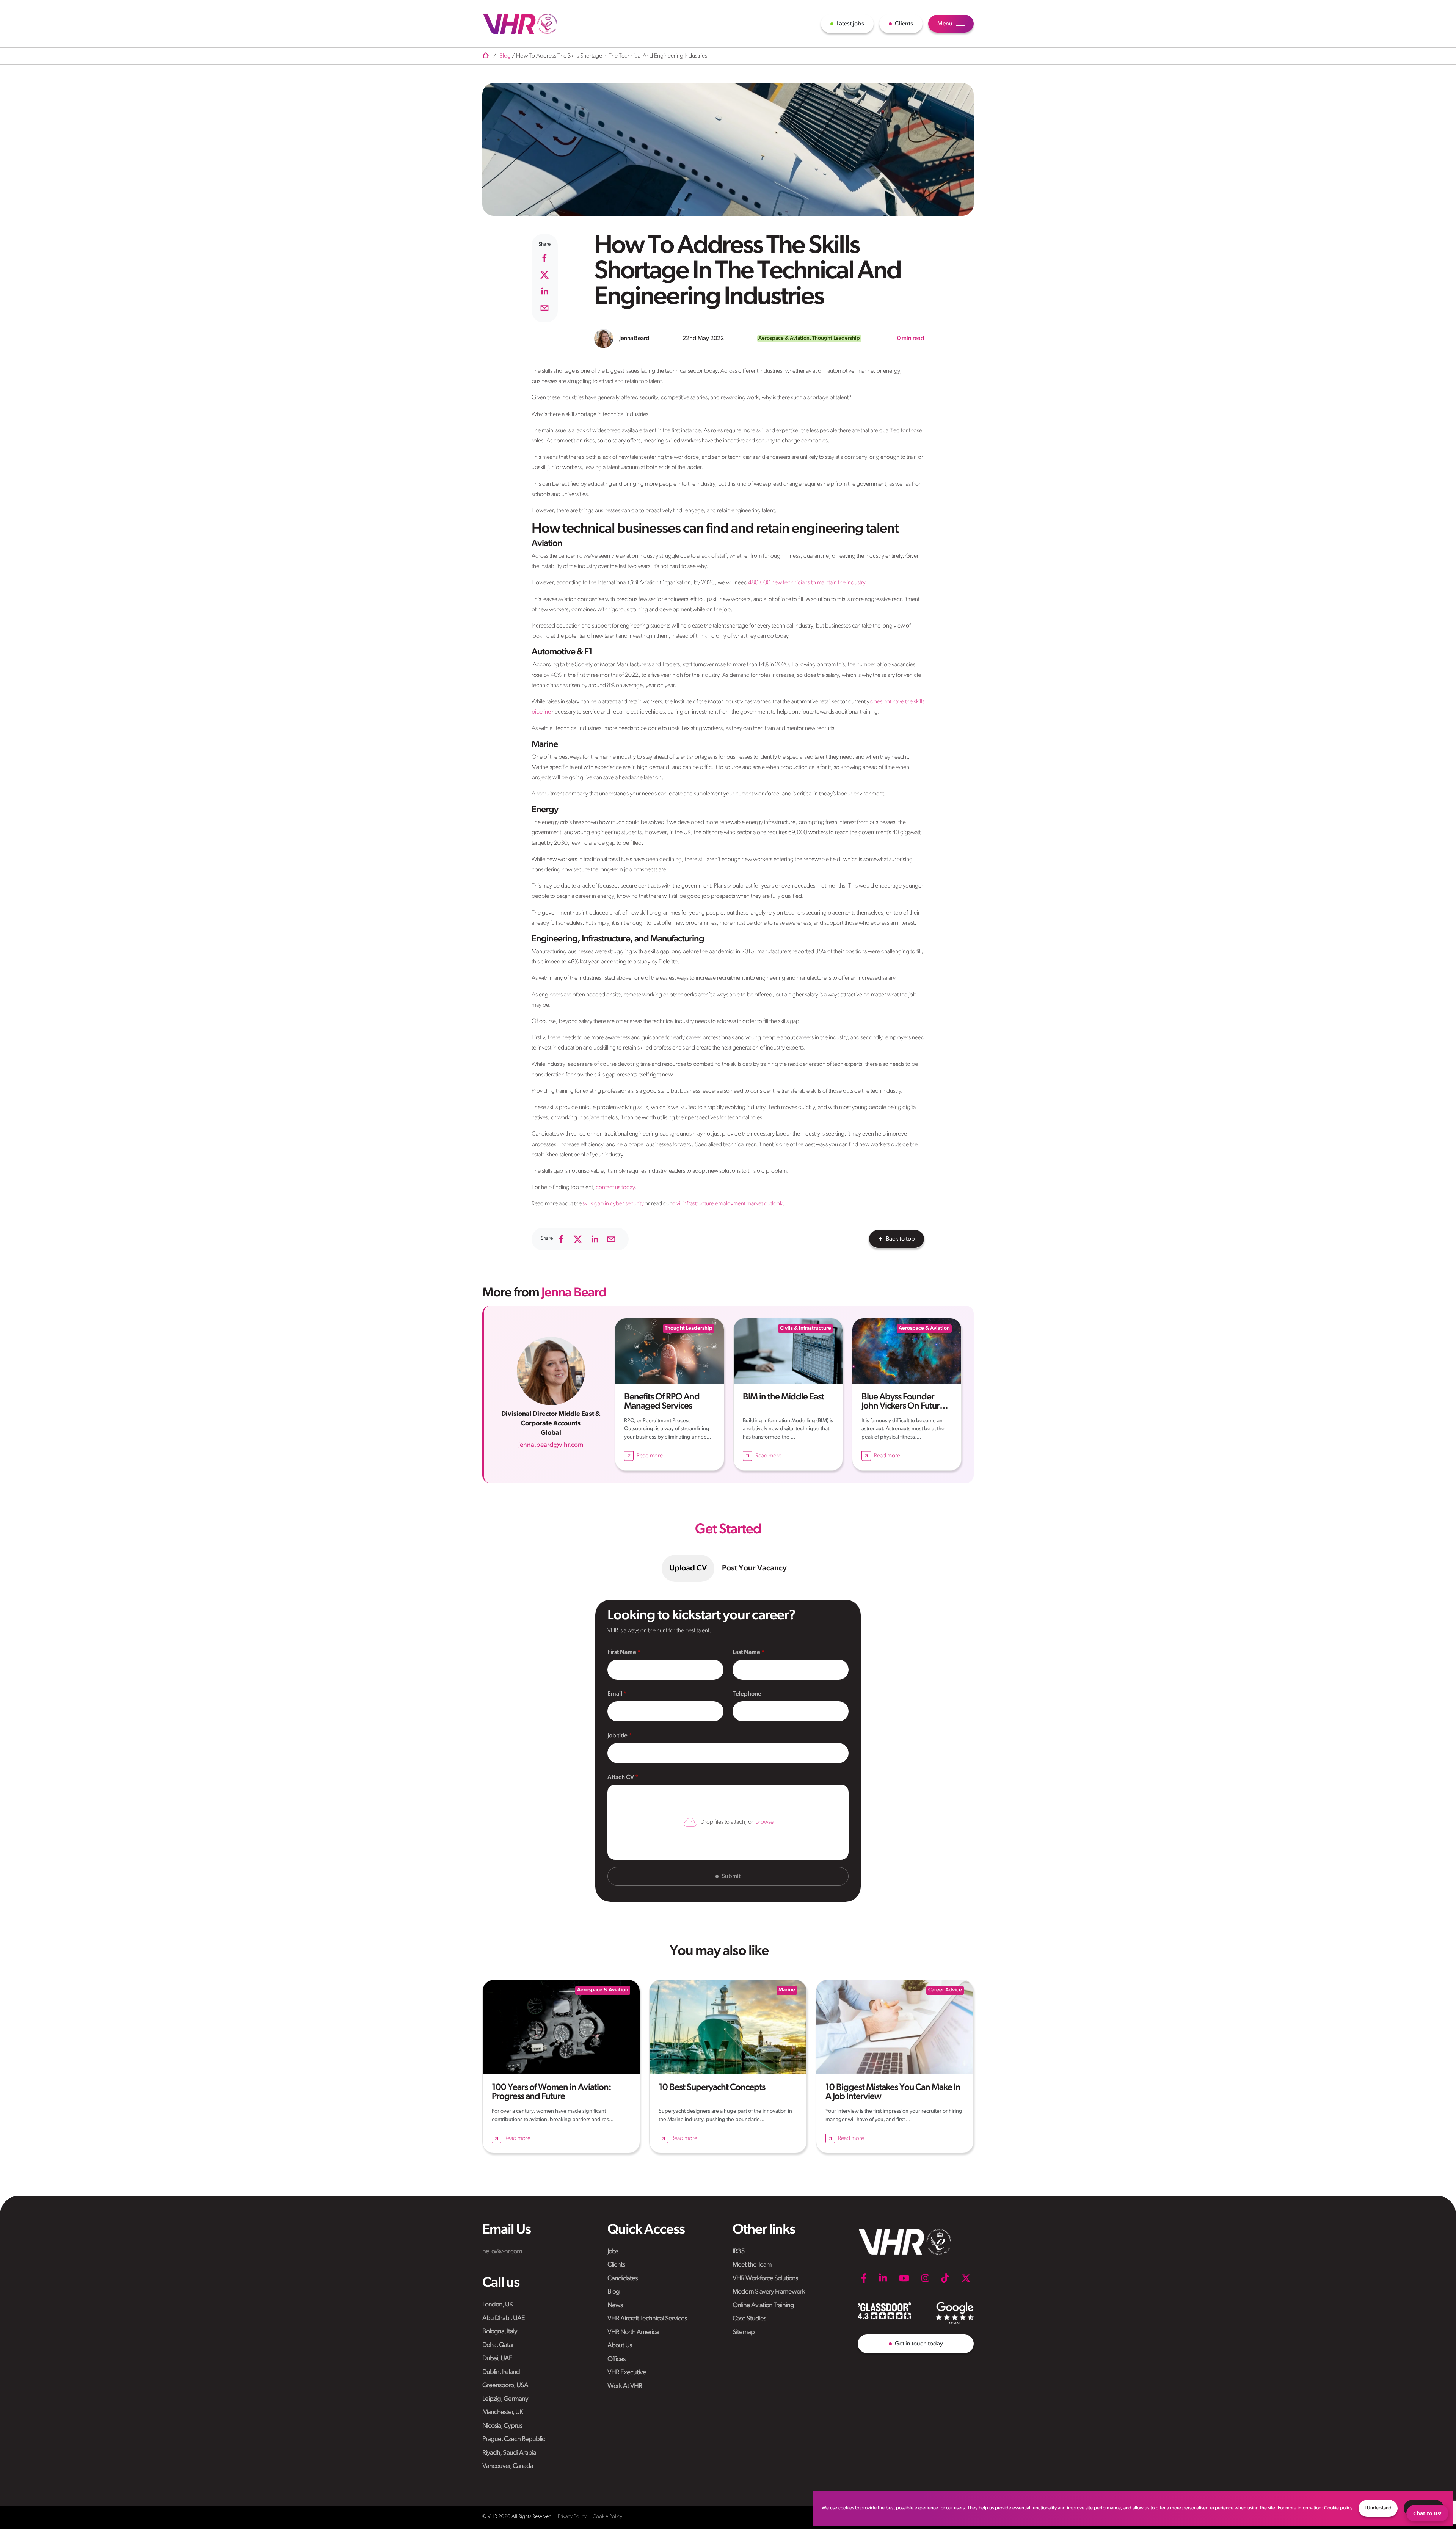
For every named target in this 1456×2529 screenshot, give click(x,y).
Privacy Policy (572, 2517)
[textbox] (665, 1670)
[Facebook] (864, 2278)
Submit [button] (731, 1876)
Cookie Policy (607, 2517)
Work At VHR (625, 2386)
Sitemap (744, 2333)
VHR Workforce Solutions (765, 2279)
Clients (616, 2265)
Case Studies (749, 2319)
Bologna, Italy (500, 2332)
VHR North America (633, 2333)
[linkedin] (544, 291)
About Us (620, 2346)
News (615, 2306)
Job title (618, 1736)
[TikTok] (945, 2278)
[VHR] (520, 24)
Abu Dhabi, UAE (504, 2319)
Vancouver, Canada (508, 2466)
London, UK (497, 2305)
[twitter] (544, 275)
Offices (616, 2360)
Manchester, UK (503, 2413)
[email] (544, 308)
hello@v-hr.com (502, 2252)
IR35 (739, 2252)
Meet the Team (752, 2265)
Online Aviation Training (763, 2306)
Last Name (747, 1652)
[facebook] (544, 258)
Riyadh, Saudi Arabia (509, 2453)
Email (615, 1694)
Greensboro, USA (505, 2386)
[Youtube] (904, 2278)
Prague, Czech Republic (514, 2440)
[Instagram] (925, 2278)
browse (764, 1822)
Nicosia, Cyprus (502, 2426)
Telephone (747, 1694)
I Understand (1378, 2508)
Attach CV (621, 1778)
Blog (613, 2292)
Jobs (613, 2252)
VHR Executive (627, 2373)
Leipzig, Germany (505, 2399)
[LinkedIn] (883, 2278)
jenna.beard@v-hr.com (551, 1445)
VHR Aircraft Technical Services (647, 2319)
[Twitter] (966, 2278)
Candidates (622, 2279)
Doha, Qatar (498, 2345)
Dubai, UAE (497, 2359)
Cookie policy (1338, 2508)
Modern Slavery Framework (769, 2292)
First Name (622, 1652)
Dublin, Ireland (501, 2372)
